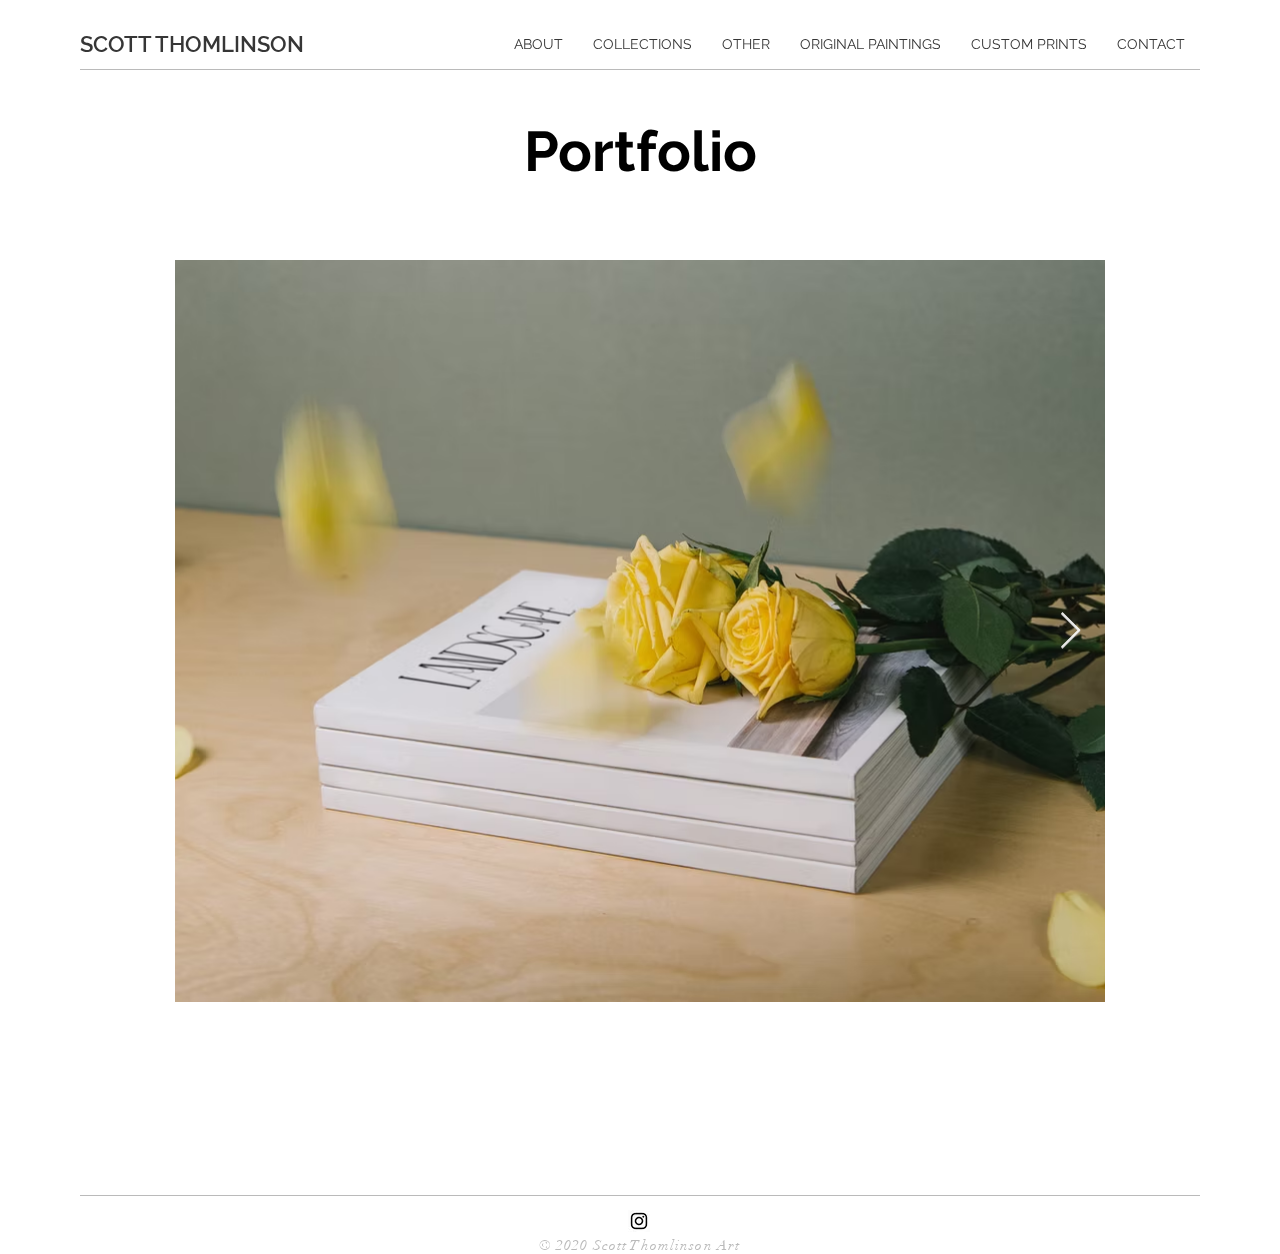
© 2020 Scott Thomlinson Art (639, 1245)
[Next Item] (1070, 631)
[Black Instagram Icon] (639, 1221)
